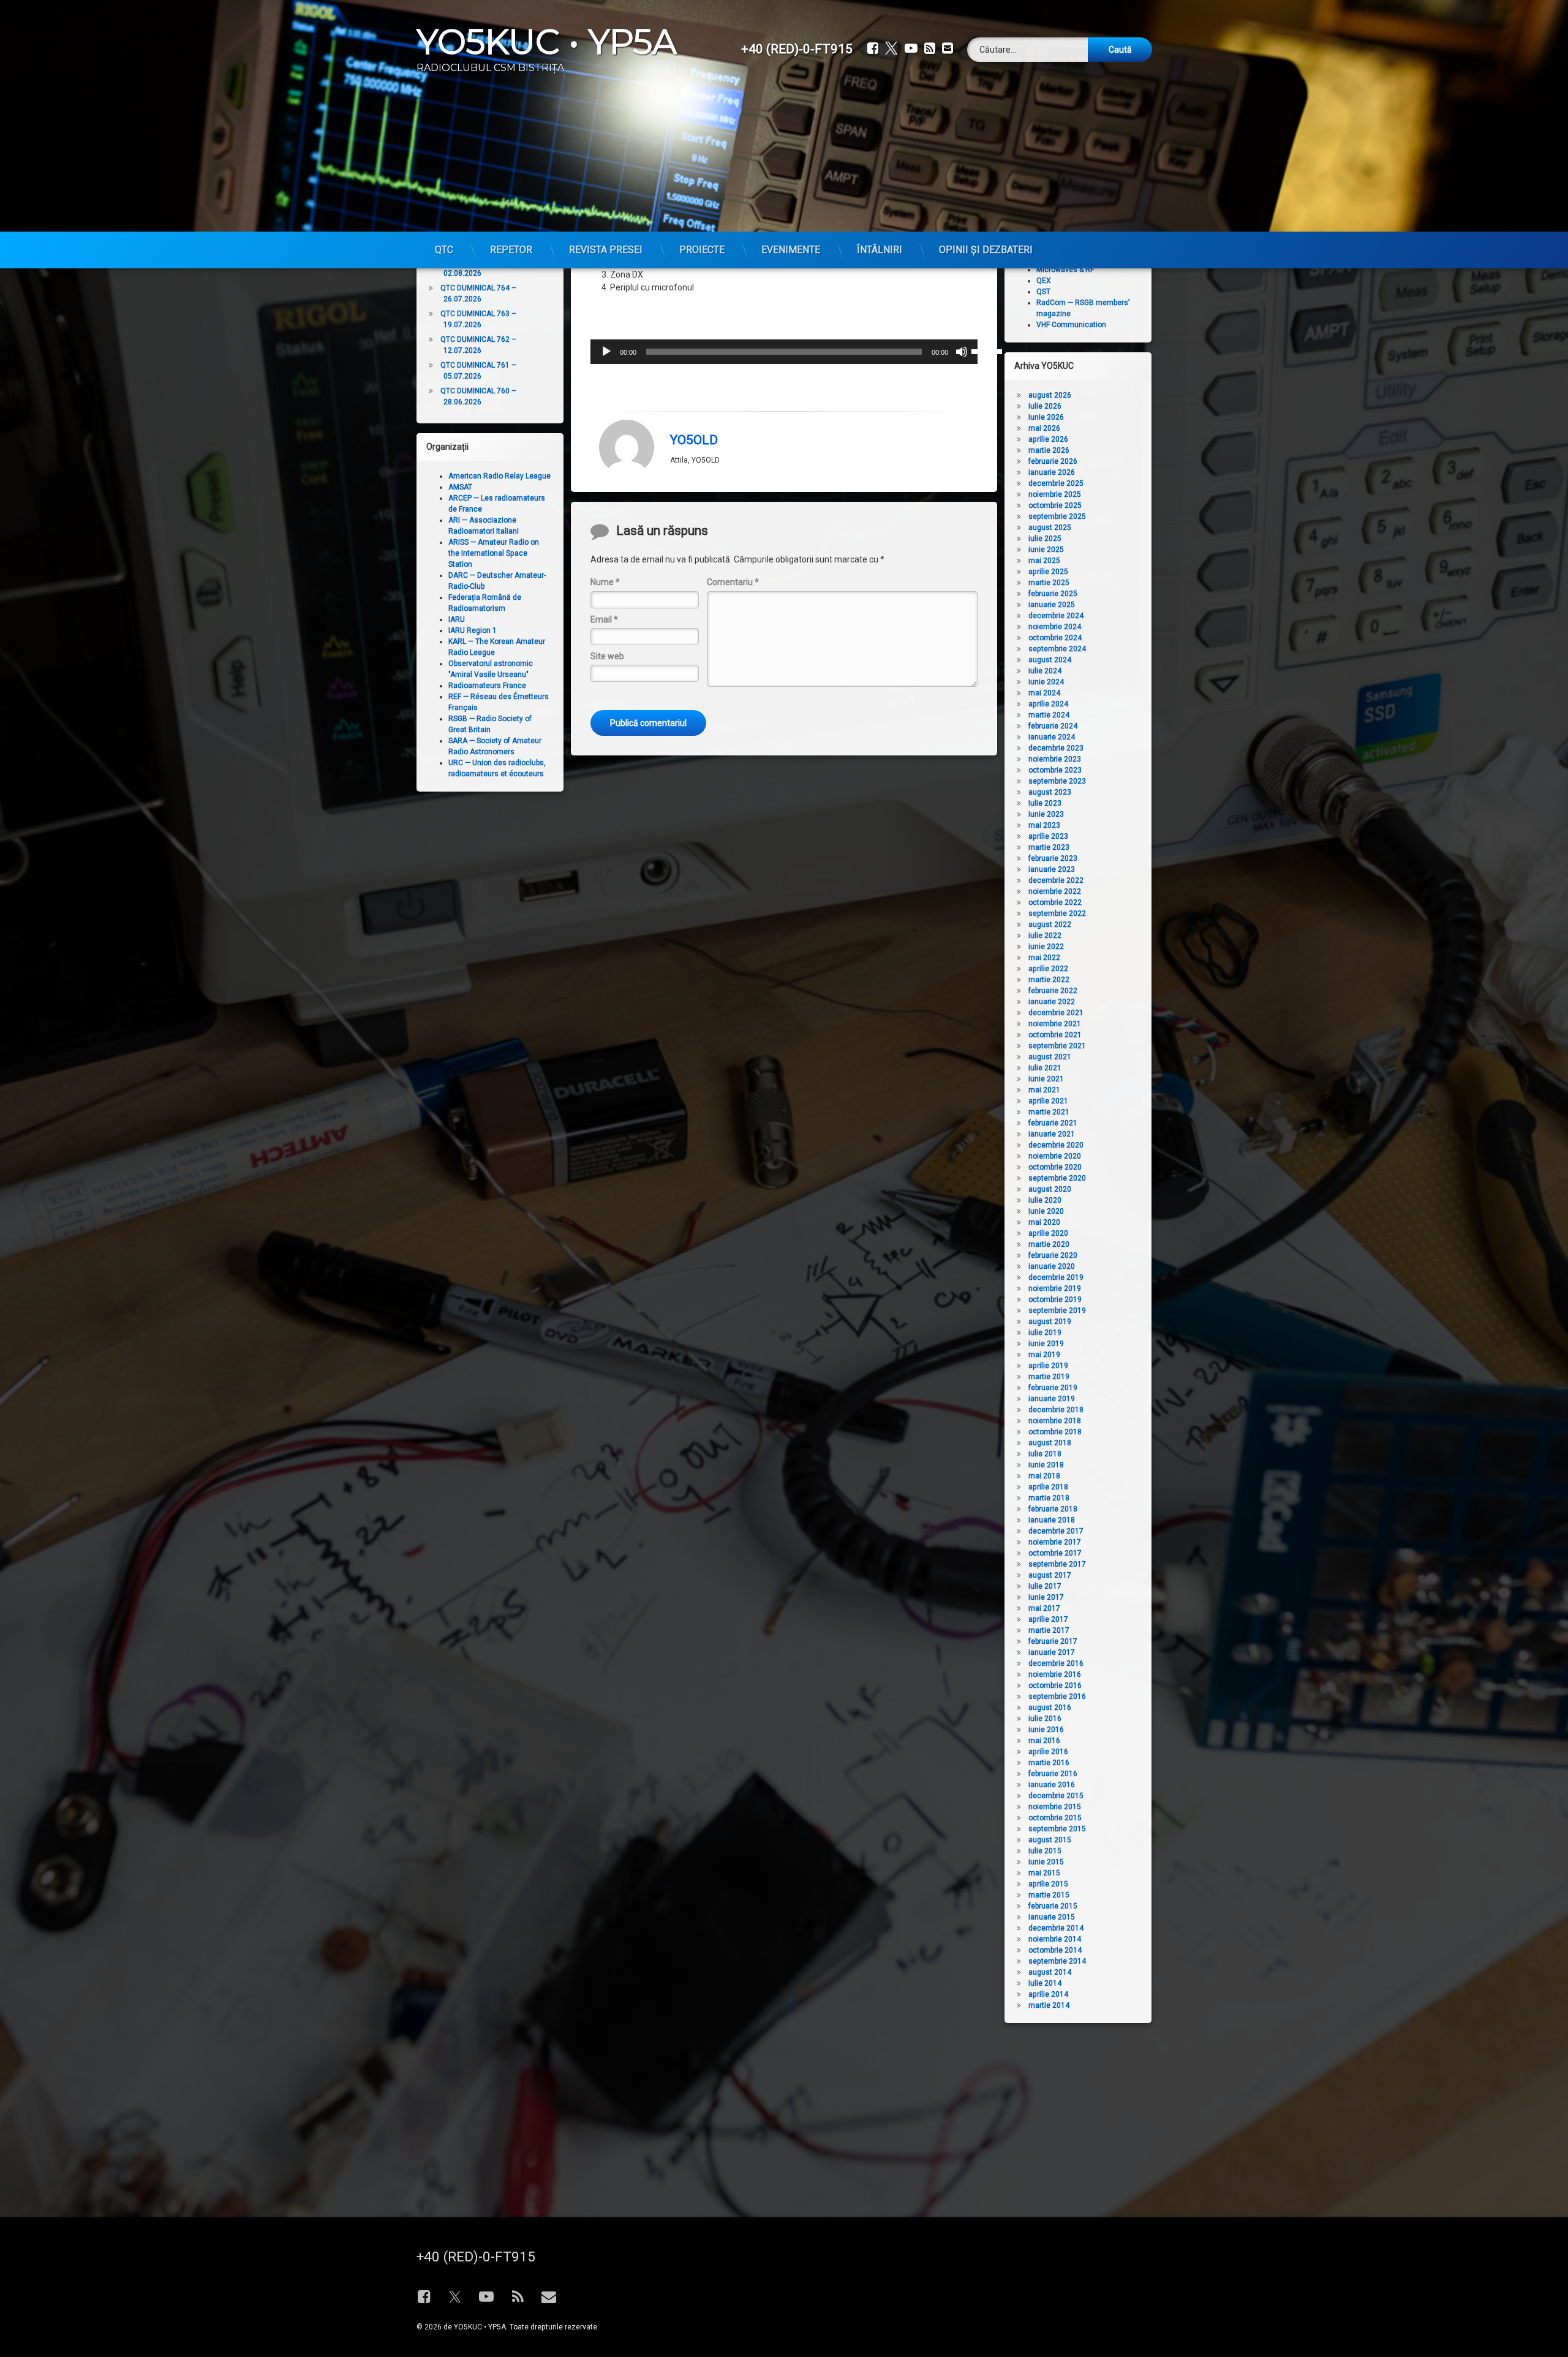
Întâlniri (880, 250)
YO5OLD (694, 440)
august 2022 (1050, 925)
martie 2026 (1049, 450)
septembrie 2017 (1057, 1564)
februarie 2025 (1053, 594)
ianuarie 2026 (1052, 472)
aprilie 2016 (1048, 1752)
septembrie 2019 (1057, 1311)
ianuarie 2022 (1052, 1002)
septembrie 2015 (1057, 1829)
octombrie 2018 (1055, 1432)
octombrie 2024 (1055, 638)
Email (604, 619)
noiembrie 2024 (1055, 627)
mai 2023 (1044, 825)
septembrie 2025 (1057, 516)
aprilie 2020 (1048, 1233)
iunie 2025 (1046, 550)
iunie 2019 (1046, 1344)
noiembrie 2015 (1055, 1807)
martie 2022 (1049, 980)
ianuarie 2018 (1052, 1520)
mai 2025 (1044, 561)
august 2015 (1050, 1840)
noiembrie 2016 (1055, 1674)
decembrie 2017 (1056, 1531)
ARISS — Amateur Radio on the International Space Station (494, 553)
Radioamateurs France (487, 686)
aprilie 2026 (1048, 439)
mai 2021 (1044, 1090)
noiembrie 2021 (1055, 1024)
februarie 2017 (1053, 1641)
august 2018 (1050, 1443)
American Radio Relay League (499, 476)
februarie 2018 (1053, 1509)
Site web (607, 656)
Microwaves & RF (1065, 270)
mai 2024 (1044, 693)
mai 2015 (1044, 1873)
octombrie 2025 (1055, 505)
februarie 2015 (1053, 1906)
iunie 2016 (1046, 1730)
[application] (784, 352)
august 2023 (1050, 792)
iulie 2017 (1045, 1586)
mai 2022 (1044, 958)
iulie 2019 (1045, 1333)
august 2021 (1050, 1057)
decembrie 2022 (1056, 880)
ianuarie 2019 (1052, 1399)
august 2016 (1050, 1708)
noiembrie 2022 (1055, 891)
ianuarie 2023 (1052, 869)
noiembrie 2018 (1055, 1421)
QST (1043, 292)
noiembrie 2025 (1055, 494)
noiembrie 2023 (1055, 759)
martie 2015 (1049, 1895)
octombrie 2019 (1055, 1300)
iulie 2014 (1045, 1983)
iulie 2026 (1045, 406)
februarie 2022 (1053, 991)
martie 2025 (1049, 583)
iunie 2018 (1046, 1465)
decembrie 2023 (1056, 748)
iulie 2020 (1045, 1200)
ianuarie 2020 (1052, 1266)
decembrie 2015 (1056, 1796)
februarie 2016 (1053, 1774)
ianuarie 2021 (1052, 1134)
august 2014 (1050, 1972)
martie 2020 (1049, 1244)
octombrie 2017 (1055, 1553)
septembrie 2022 (1057, 914)
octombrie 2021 (1055, 1035)
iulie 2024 (1045, 671)
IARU (457, 619)
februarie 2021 (1053, 1123)
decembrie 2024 (1056, 616)
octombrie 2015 (1055, 1818)
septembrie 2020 (1057, 1178)
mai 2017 (1044, 1608)
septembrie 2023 (1057, 781)
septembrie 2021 (1057, 1046)
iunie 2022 (1046, 947)
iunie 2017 (1046, 1597)
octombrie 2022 (1055, 902)
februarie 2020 (1053, 1255)
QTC (444, 250)
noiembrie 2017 (1055, 1542)
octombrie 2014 (1055, 1950)
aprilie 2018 (1048, 1487)
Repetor (511, 250)
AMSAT (460, 487)
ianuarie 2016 (1052, 1785)
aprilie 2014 (1048, 1994)
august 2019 (1050, 1322)
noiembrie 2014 (1055, 1939)
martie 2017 (1049, 1630)
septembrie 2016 (1057, 1697)
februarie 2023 (1053, 858)
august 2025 (1050, 528)
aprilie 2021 (1048, 1101)
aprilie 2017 (1048, 1619)
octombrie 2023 (1055, 770)
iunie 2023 (1046, 814)
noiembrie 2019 (1055, 1288)
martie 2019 (1049, 1377)
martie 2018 (1049, 1498)
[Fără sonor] (962, 352)
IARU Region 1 (473, 630)
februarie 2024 (1053, 726)
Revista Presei (606, 250)
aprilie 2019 (1048, 1366)
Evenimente (791, 250)
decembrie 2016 (1056, 1663)
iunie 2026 (1046, 417)
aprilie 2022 (1048, 969)
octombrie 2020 (1055, 1167)
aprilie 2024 (1048, 704)
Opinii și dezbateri (986, 250)
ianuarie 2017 (1052, 1652)
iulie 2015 (1045, 1851)
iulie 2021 (1045, 1068)
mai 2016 (1044, 1741)
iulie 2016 (1045, 1719)
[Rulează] (606, 352)
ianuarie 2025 (1052, 605)
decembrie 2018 (1056, 1410)
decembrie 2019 (1056, 1277)
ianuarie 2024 (1052, 737)
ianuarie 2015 (1052, 1917)
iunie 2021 (1046, 1079)
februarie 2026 (1053, 461)
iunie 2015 (1046, 1862)
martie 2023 (1049, 847)
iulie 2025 (1045, 539)
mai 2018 (1044, 1476)
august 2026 (1050, 395)
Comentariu (733, 582)
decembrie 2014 (1056, 1928)
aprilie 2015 (1048, 1884)
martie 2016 (1049, 1763)
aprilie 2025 (1048, 572)
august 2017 (1050, 1575)
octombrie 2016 (1055, 1685)
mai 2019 (1044, 1355)
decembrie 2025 (1056, 483)
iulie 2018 (1045, 1454)
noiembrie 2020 (1055, 1156)
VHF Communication (1071, 325)
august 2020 (1050, 1189)
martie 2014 (1049, 2005)
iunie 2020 (1046, 1211)
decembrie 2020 (1056, 1145)
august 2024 (1050, 660)
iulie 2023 (1045, 803)
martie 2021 (1049, 1112)
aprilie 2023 (1048, 836)
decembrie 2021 (1056, 1013)
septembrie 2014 (1057, 1961)
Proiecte (702, 250)
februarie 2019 (1053, 1388)
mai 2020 (1044, 1222)
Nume (605, 582)
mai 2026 (1044, 428)
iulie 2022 (1045, 936)
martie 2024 (1049, 715)
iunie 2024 (1046, 682)
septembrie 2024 (1057, 649)
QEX (1044, 281)
